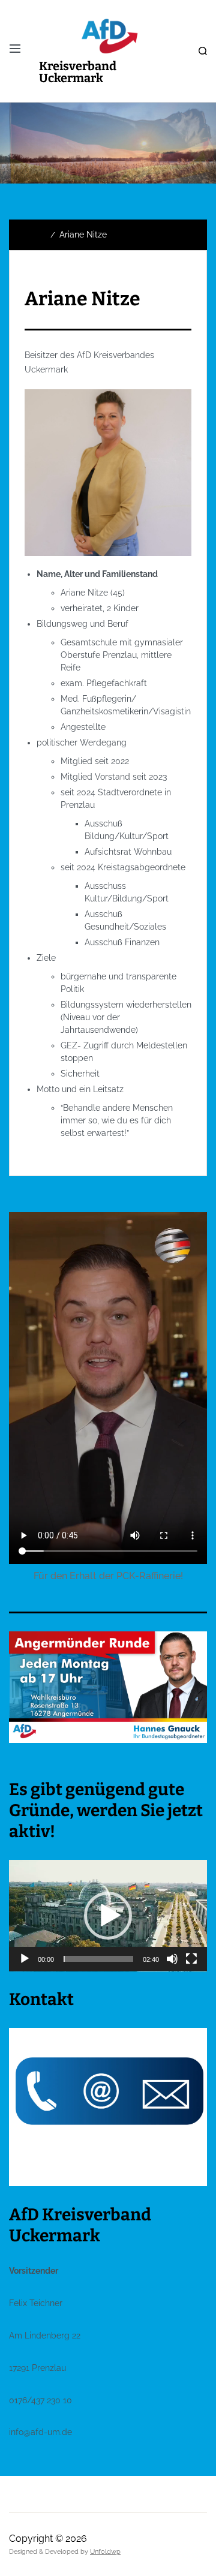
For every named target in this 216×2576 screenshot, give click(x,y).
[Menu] (15, 49)
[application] (108, 1916)
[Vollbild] (191, 1959)
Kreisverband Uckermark (78, 72)
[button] (108, 1916)
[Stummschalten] (172, 1959)
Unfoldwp (105, 2552)
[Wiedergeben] (25, 1959)
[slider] (98, 1959)
